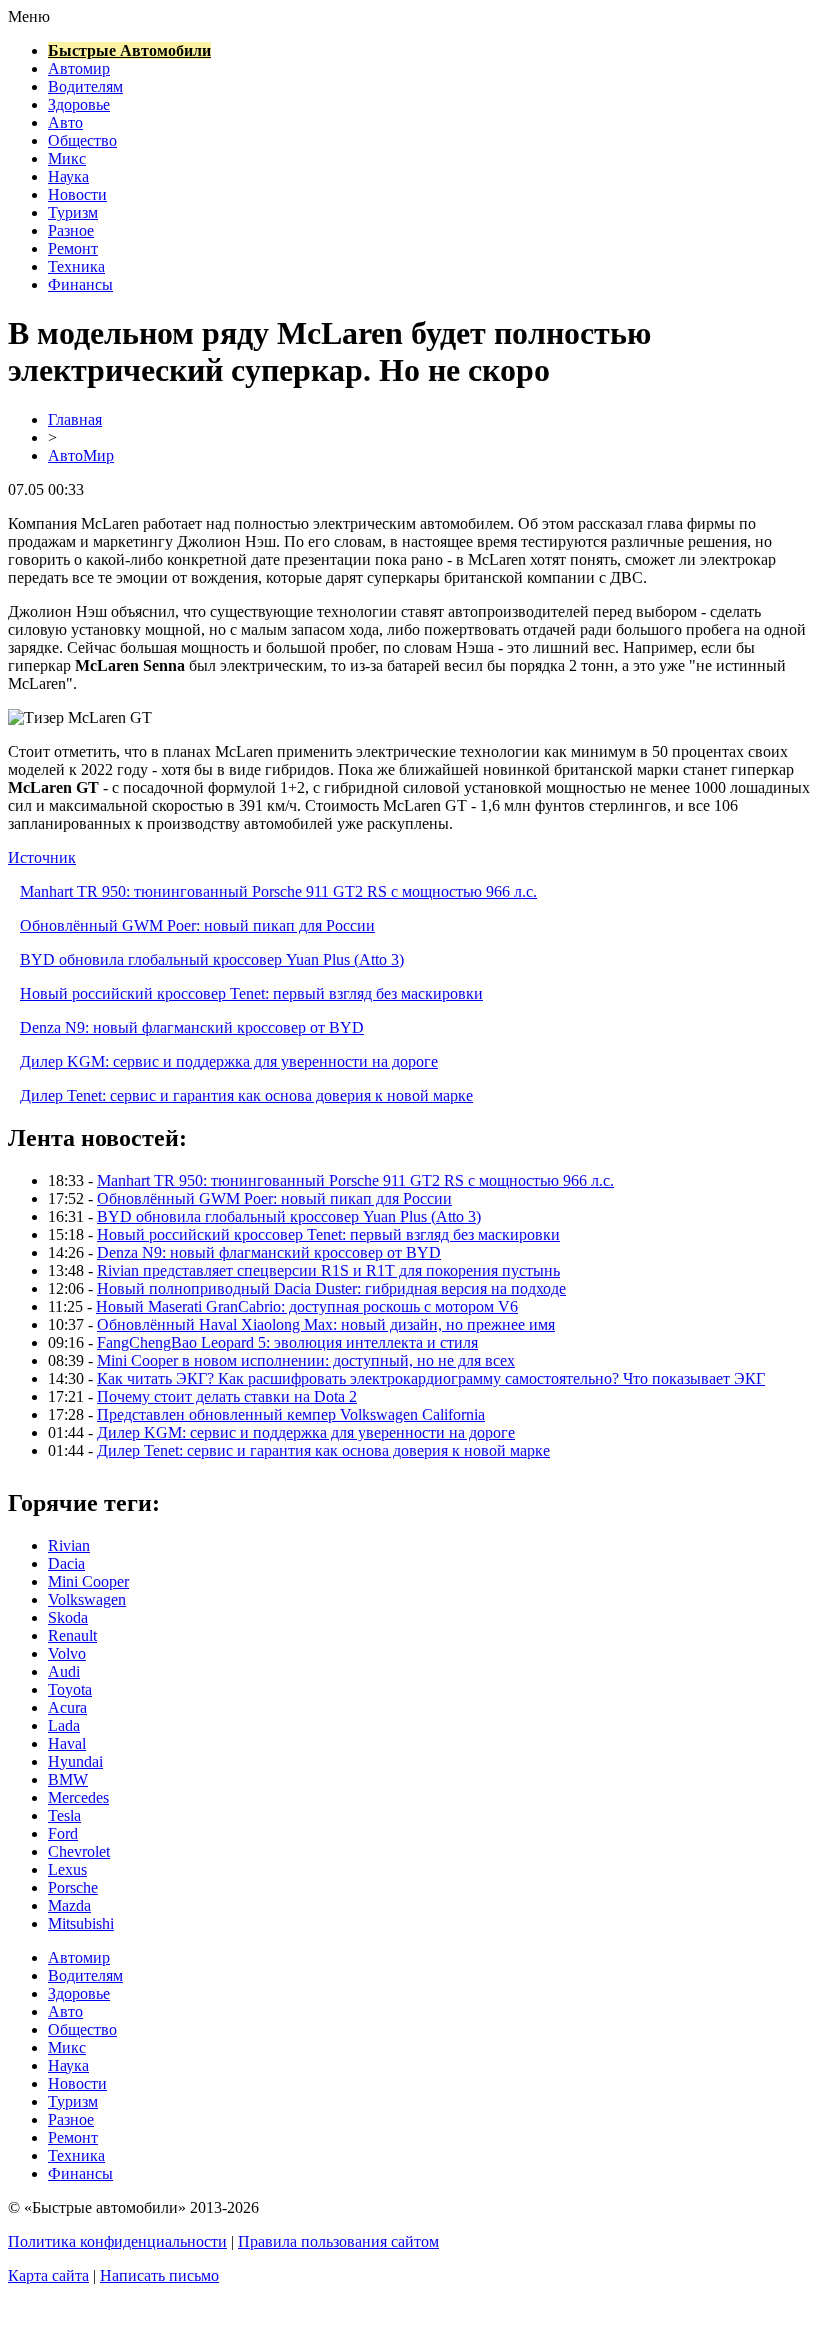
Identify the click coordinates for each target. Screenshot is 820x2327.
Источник (42, 857)
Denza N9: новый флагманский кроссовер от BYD (192, 1027)
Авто (65, 122)
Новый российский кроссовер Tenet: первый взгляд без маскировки (251, 993)
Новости (77, 194)
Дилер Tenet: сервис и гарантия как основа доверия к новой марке (246, 1095)
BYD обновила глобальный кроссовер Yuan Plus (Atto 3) (212, 959)
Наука (68, 176)
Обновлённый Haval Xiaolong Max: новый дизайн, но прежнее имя (326, 1324)
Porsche (73, 1887)
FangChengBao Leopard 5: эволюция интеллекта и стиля (287, 1342)
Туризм (73, 212)
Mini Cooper (88, 1581)
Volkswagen (87, 1599)
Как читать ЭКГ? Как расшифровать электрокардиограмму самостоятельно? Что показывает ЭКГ (431, 1378)
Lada (64, 1725)
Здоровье (79, 104)
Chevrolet (79, 1851)
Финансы (80, 284)
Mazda (69, 1905)
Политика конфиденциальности (117, 2241)
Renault (72, 1635)
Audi (64, 1671)
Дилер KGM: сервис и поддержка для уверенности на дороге (229, 1061)
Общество (82, 140)
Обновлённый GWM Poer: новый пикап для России (197, 925)
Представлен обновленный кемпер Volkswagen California (291, 1414)
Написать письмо (159, 2275)
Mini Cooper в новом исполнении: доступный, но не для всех (306, 1360)
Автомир (79, 68)
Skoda (68, 1617)
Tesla (64, 1815)
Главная (75, 419)
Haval (67, 1743)
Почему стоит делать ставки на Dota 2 (227, 1396)
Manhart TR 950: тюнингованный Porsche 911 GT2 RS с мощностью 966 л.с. (278, 891)
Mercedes (78, 1797)
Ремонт (73, 248)
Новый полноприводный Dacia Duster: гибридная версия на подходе (331, 1288)
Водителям (85, 86)
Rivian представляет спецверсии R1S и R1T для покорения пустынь (328, 1270)
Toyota (70, 1689)
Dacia (66, 1563)
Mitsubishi (81, 1923)
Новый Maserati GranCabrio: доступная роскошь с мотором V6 (307, 1306)
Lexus (67, 1869)
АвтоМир (81, 455)
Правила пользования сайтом (338, 2241)
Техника (76, 266)
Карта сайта (48, 2275)
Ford (63, 1833)
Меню (29, 16)
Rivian (69, 1545)
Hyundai (75, 1761)
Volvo (67, 1653)
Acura (67, 1707)
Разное (71, 230)
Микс (67, 158)
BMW (68, 1779)
